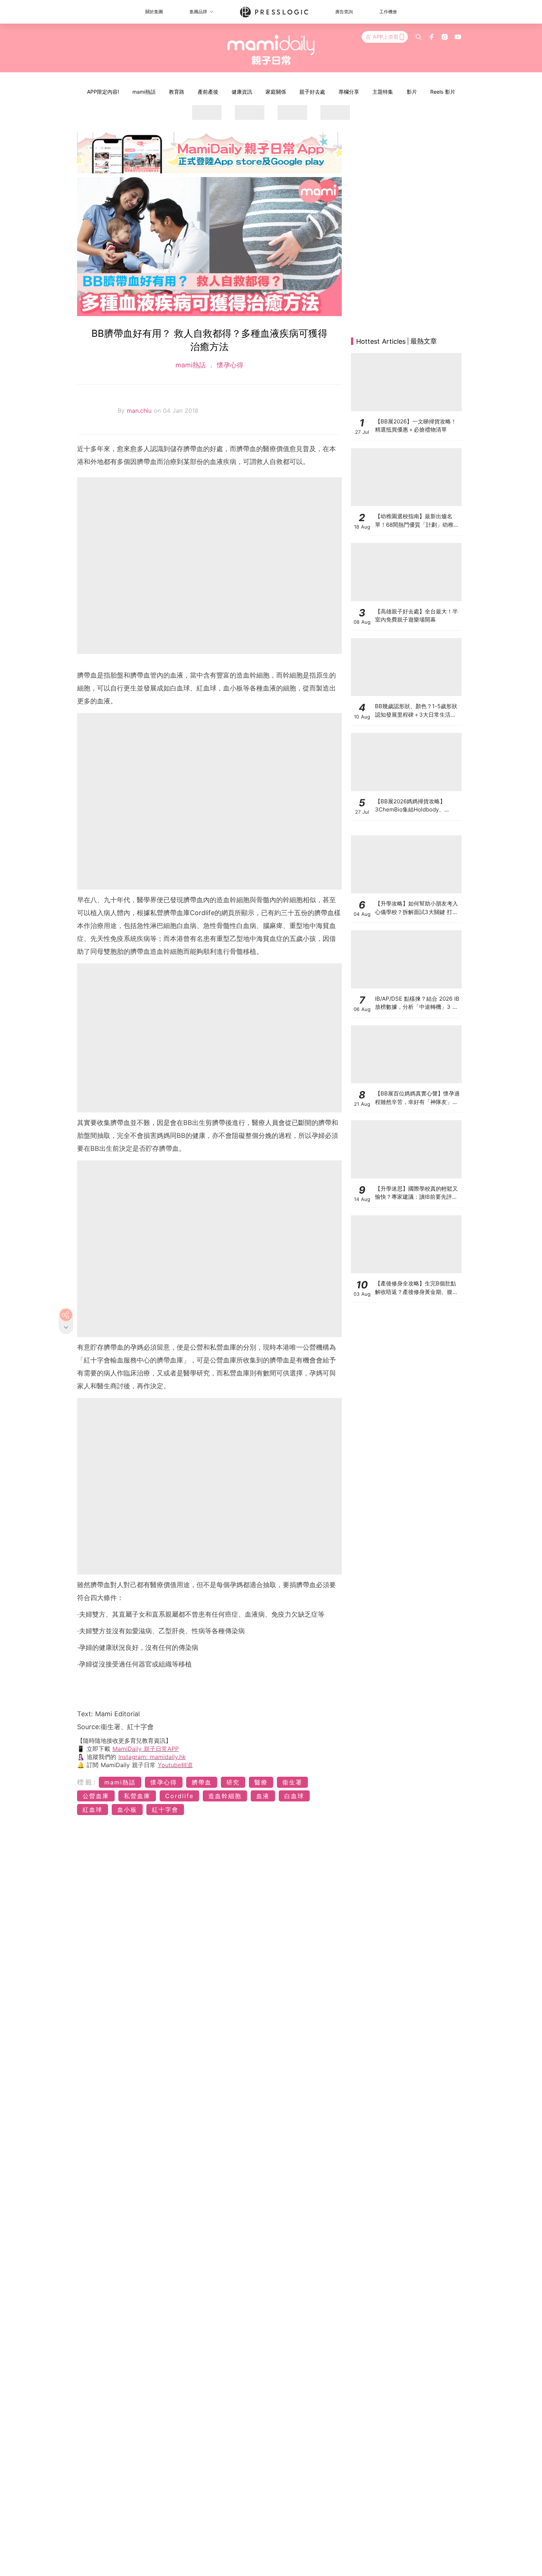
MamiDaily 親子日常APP (146, 1749)
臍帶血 (202, 1782)
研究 (233, 1782)
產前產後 (208, 92)
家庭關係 (276, 92)
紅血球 (93, 1810)
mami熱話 (144, 92)
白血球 (294, 1796)
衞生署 (292, 1782)
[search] (418, 37)
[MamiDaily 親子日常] (271, 50)
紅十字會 (165, 1810)
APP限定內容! (103, 92)
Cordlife (179, 1796)
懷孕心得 (229, 365)
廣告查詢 (344, 12)
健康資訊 (242, 92)
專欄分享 (349, 92)
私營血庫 (137, 1796)
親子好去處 (312, 92)
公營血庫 (96, 1796)
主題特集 (383, 92)
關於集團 (154, 12)
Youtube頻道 (175, 1765)
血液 (263, 1796)
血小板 (127, 1810)
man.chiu (140, 411)
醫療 (261, 1782)
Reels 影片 (443, 92)
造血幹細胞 (225, 1796)
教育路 (177, 92)
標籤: (87, 1782)
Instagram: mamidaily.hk (152, 1757)
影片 (412, 92)
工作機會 (388, 12)
